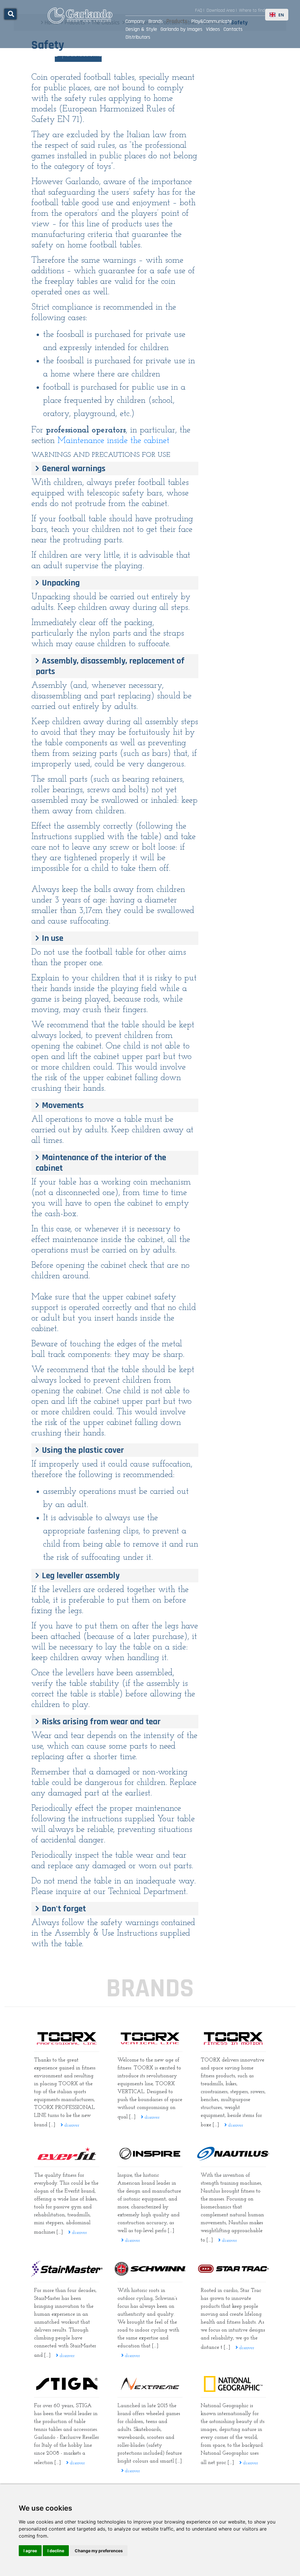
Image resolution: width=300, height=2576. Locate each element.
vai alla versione (87, 55)
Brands (156, 21)
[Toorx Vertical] (150, 2038)
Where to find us (255, 10)
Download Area (221, 10)
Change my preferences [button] (99, 2551)
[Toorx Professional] (67, 2038)
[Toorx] (233, 2038)
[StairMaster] (67, 2269)
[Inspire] (150, 2154)
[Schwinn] (150, 2269)
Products (177, 21)
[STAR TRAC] (233, 2269)
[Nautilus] (233, 2154)
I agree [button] (30, 2551)
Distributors (138, 37)
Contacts (233, 29)
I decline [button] (56, 2551)
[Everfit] (67, 2154)
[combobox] (277, 15)
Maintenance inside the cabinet (113, 441)
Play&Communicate (212, 21)
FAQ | (200, 10)
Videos (213, 29)
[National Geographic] (233, 2384)
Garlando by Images (181, 29)
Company (135, 21)
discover (71, 2125)
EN (281, 15)
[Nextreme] (150, 2384)
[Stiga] (67, 2384)
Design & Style (141, 29)
